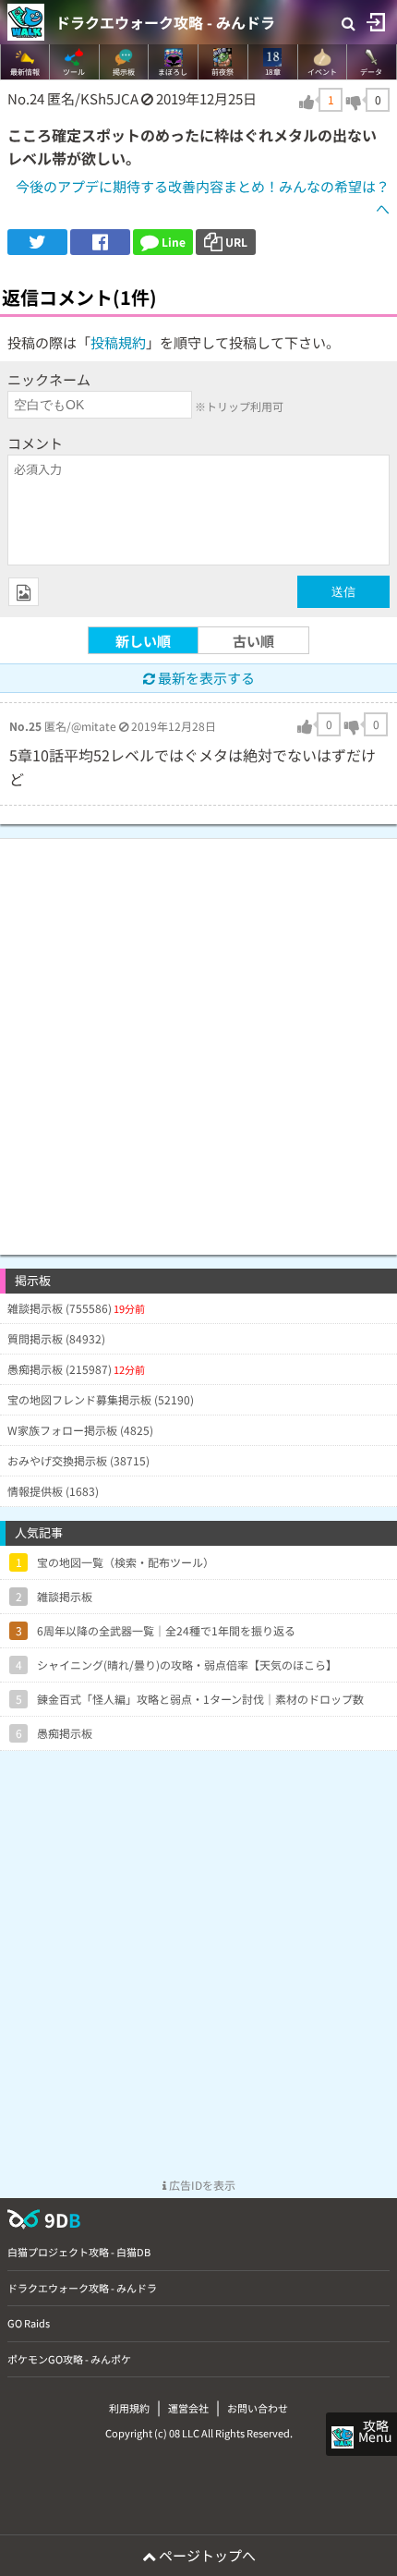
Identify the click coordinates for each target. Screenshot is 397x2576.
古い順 (253, 641)
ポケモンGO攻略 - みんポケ (69, 2359)
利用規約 (129, 2408)
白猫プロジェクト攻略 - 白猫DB (79, 2252)
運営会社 (188, 2408)
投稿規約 (118, 342)
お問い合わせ (258, 2408)
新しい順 (143, 641)
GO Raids (29, 2323)
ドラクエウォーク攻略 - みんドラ (165, 22)
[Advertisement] (198, 1038)
